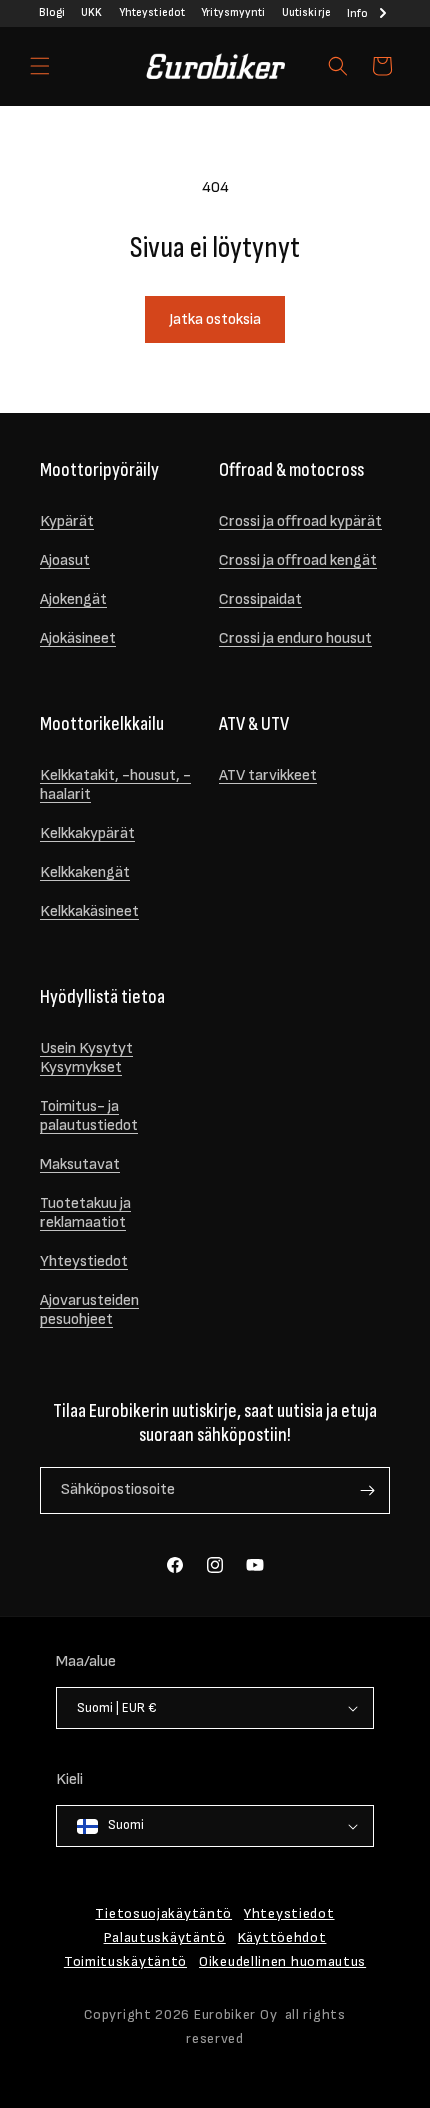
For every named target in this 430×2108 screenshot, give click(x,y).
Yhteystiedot (152, 12)
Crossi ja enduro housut (295, 638)
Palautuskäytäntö (165, 1937)
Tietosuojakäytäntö (163, 1913)
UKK (91, 12)
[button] (40, 66)
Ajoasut (65, 560)
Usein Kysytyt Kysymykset (86, 1058)
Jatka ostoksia (215, 319)
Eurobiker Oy (235, 2014)
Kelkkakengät (85, 872)
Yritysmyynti (233, 12)
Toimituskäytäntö (125, 1961)
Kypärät (67, 521)
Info (357, 13)
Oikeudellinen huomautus (282, 1961)
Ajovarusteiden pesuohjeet (89, 1310)
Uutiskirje (306, 12)
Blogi (52, 12)
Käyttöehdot (282, 1937)
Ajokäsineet (78, 638)
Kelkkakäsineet (89, 911)
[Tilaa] (367, 1490)
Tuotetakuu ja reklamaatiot (85, 1213)
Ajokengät (73, 599)
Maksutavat (80, 1164)
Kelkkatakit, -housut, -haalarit (115, 785)
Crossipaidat (260, 599)
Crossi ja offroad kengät (298, 560)
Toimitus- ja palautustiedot (89, 1116)
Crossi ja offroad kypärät (300, 521)
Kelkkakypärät (87, 833)
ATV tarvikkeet (268, 775)
